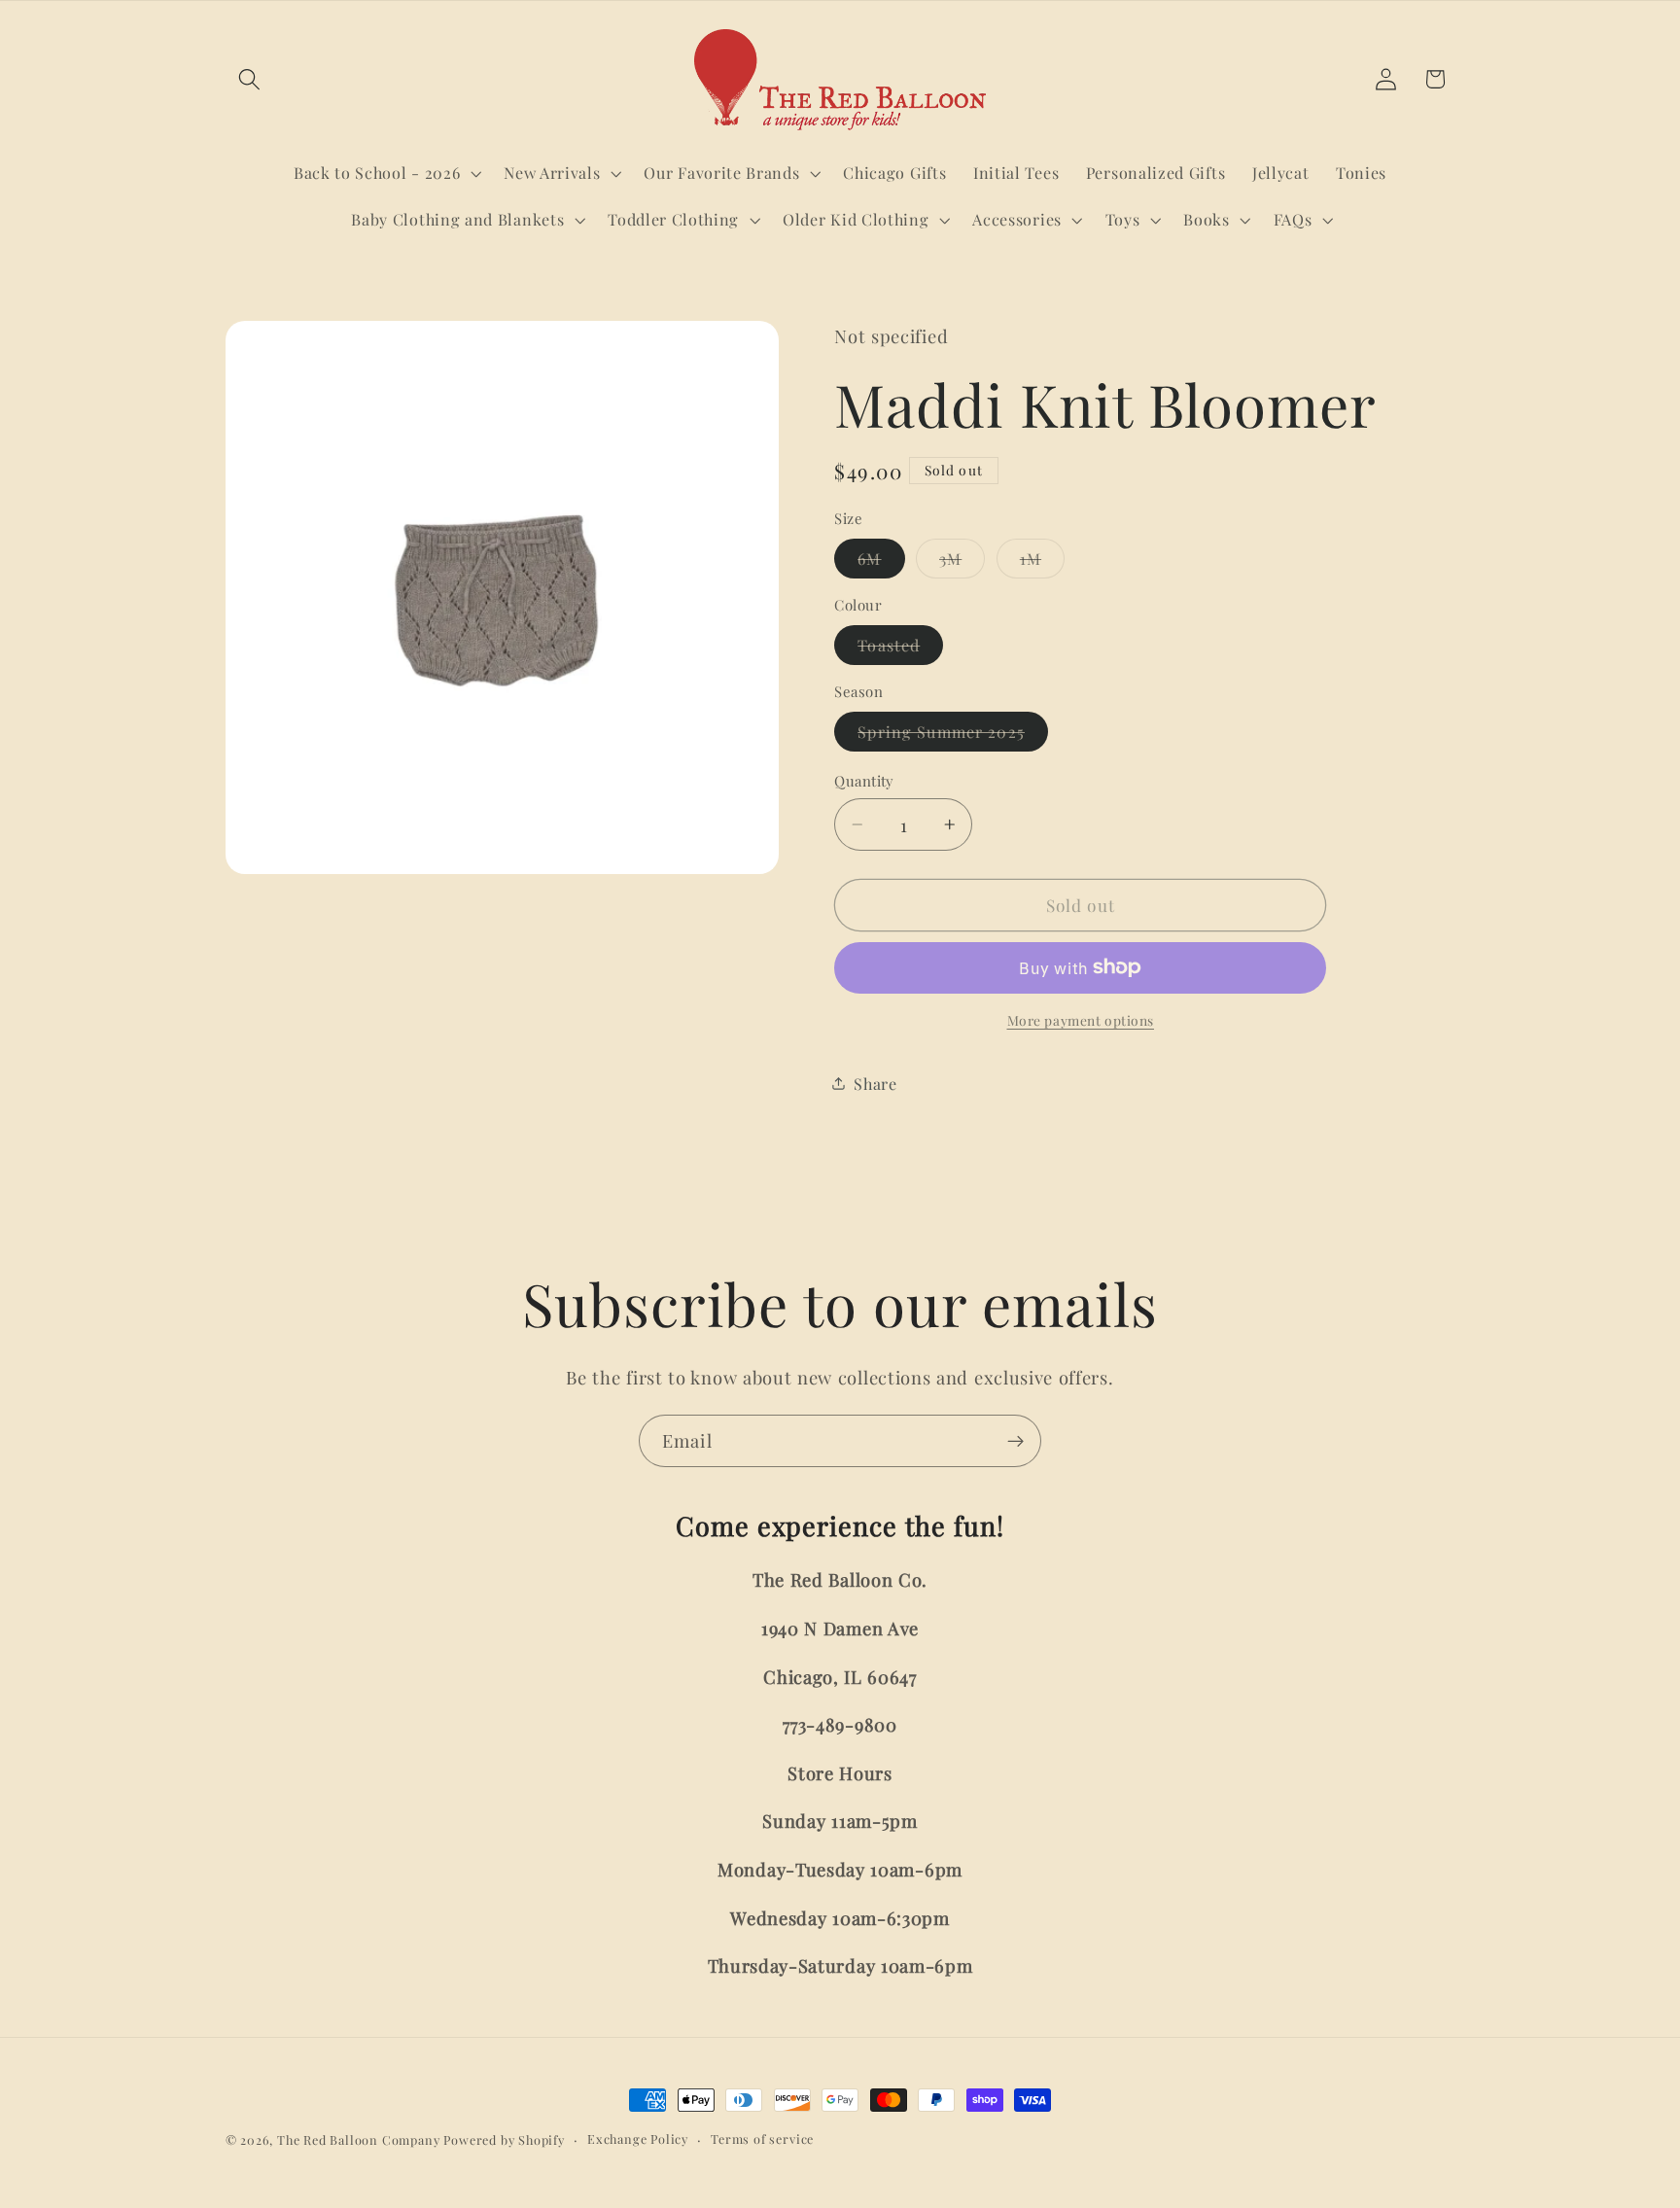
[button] (250, 79)
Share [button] (875, 1083)
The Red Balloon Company (359, 2139)
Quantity (864, 781)
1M (1042, 563)
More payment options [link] (1081, 1020)
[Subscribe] (1015, 1441)
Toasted (900, 649)
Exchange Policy (638, 2138)
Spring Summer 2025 (953, 736)
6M (881, 563)
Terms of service (762, 2138)
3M (962, 563)
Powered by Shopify (504, 2139)
